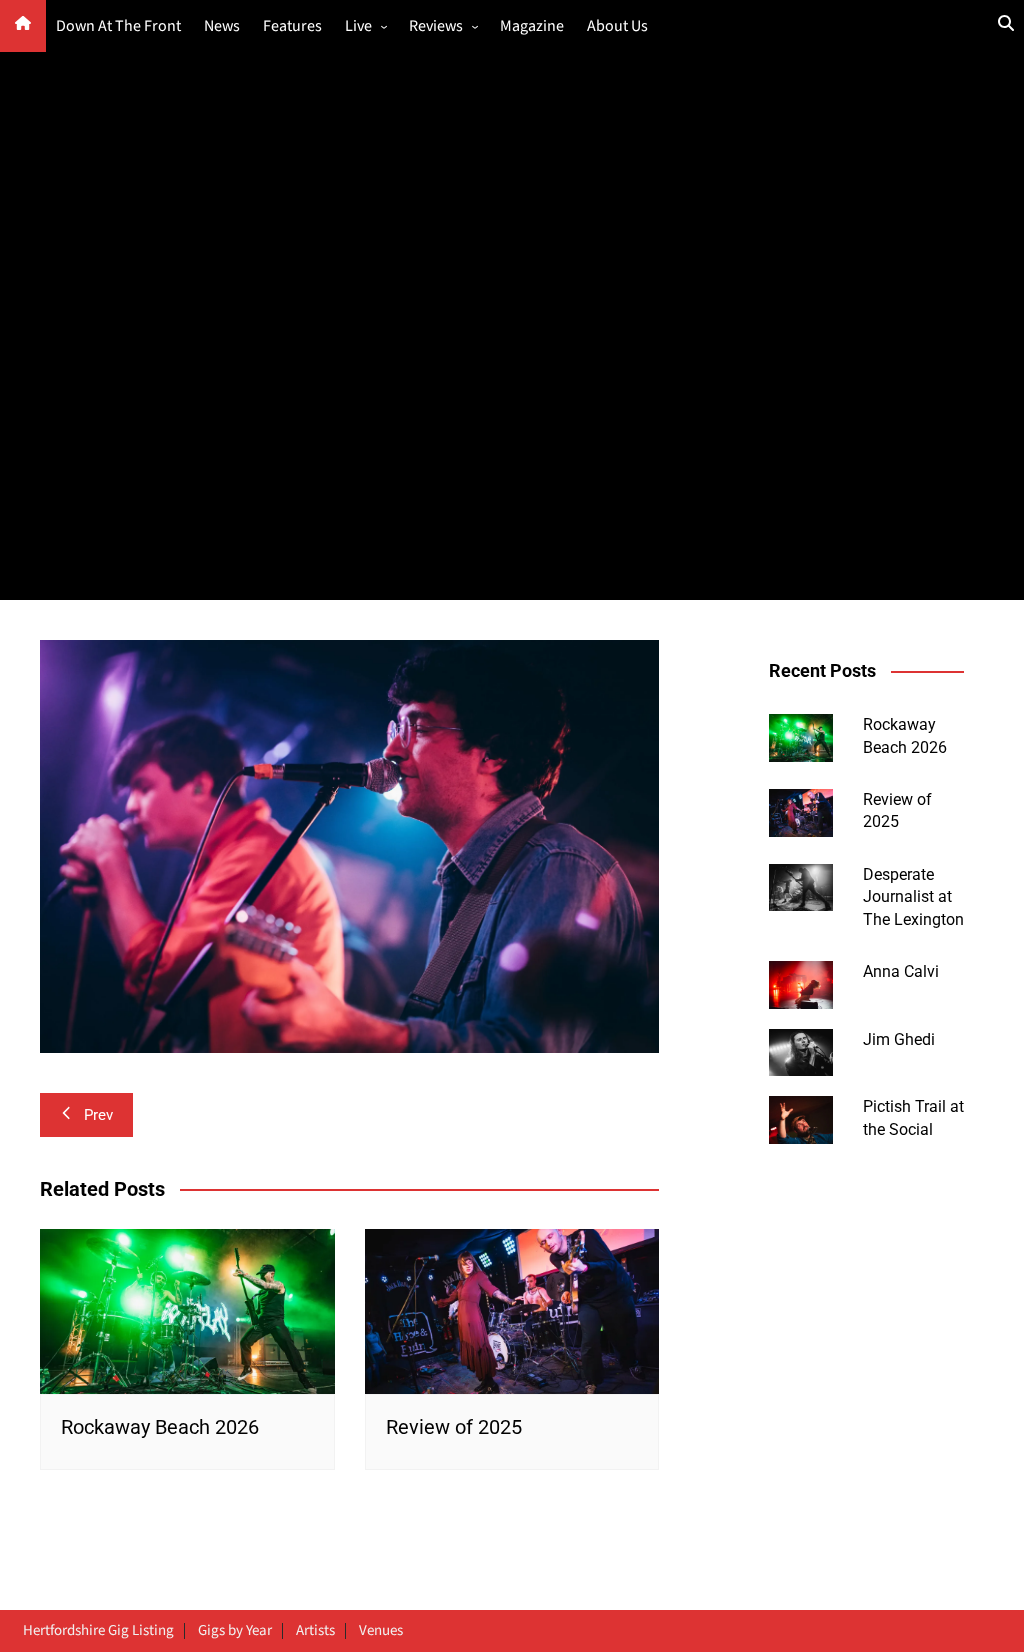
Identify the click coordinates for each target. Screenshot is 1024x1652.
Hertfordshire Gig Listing (98, 1631)
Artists (315, 1631)
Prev (98, 1115)
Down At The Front (118, 26)
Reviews (436, 26)
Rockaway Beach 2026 (160, 1427)
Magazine (532, 26)
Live (358, 26)
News (222, 26)
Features (292, 26)
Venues (381, 1631)
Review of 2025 (454, 1427)
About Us (617, 26)
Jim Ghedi (899, 1039)
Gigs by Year (235, 1631)
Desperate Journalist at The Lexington (913, 897)
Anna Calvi (901, 971)
